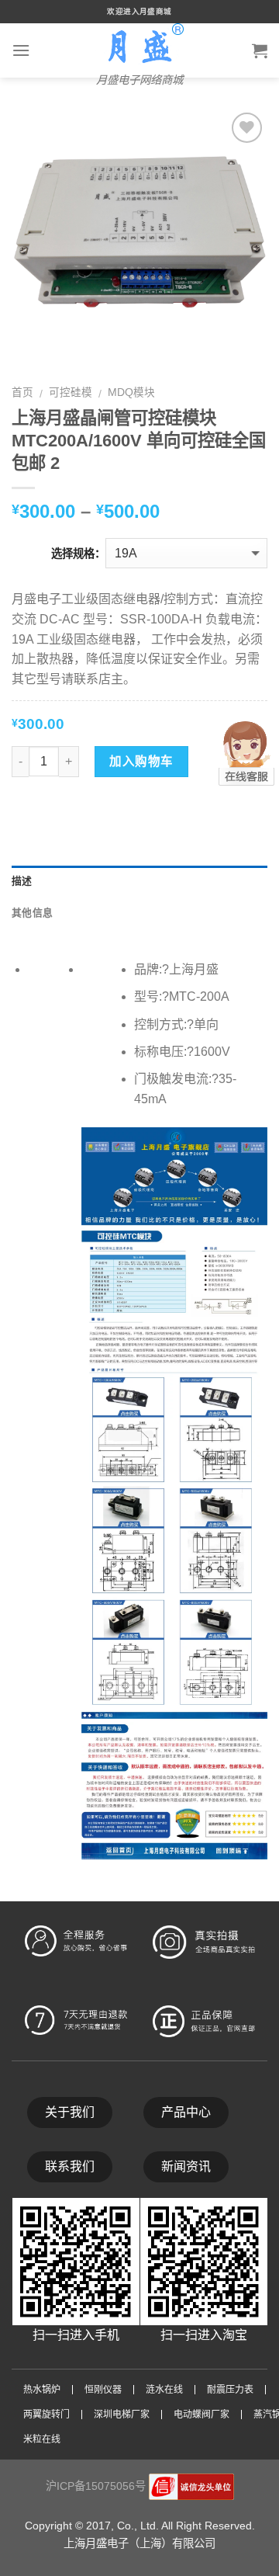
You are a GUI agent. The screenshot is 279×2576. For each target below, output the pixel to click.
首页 (22, 392)
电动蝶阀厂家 (201, 2415)
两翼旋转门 (46, 2415)
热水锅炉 (42, 2390)
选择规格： (78, 554)
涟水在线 (164, 2390)
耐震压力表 (230, 2390)
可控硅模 (71, 392)
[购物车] (260, 50)
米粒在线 (42, 2439)
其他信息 (32, 913)
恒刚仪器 (103, 2390)
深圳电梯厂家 (122, 2415)
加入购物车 (141, 761)
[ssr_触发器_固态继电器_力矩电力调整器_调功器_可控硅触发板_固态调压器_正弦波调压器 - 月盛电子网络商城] (139, 44)
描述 (22, 881)
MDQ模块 (131, 392)
